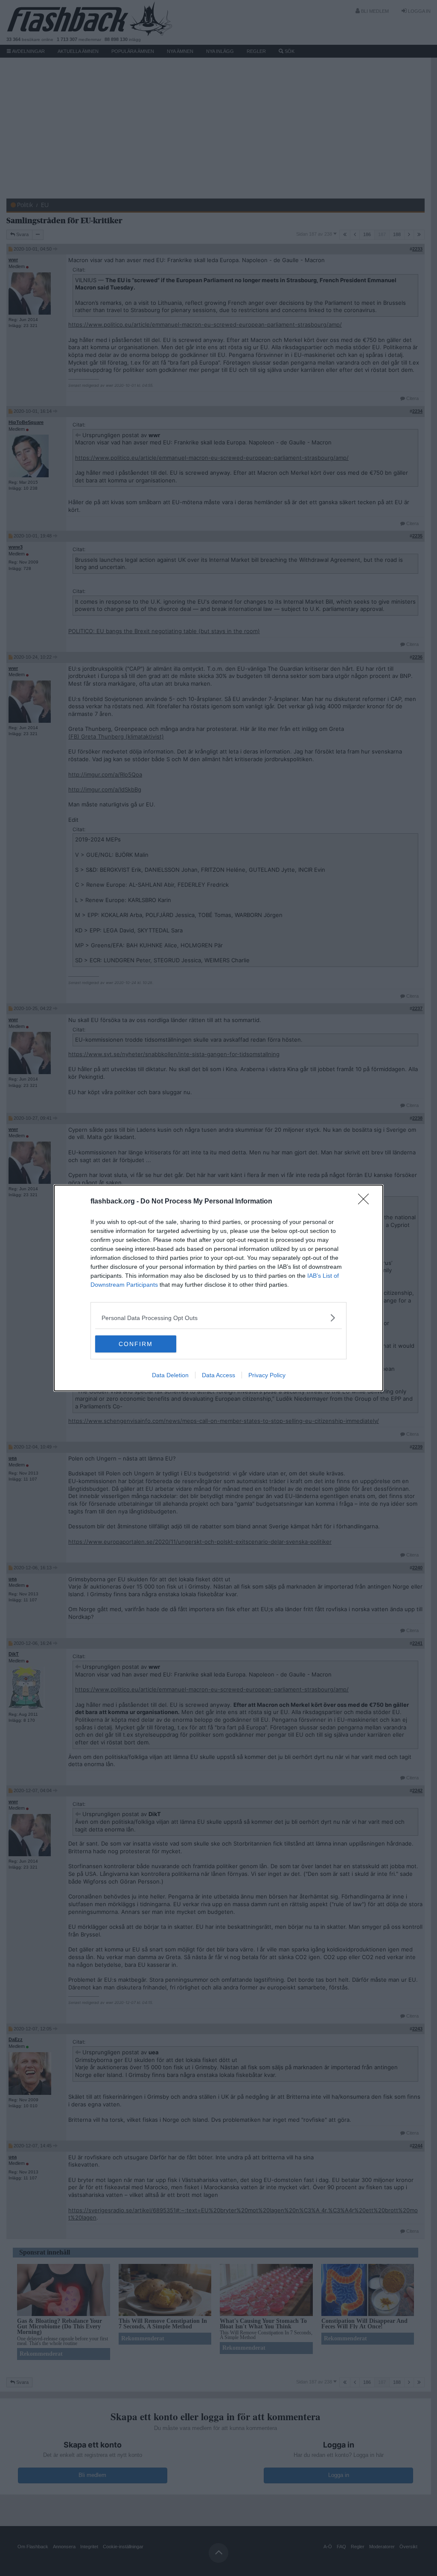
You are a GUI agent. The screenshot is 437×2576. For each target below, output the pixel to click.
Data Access (218, 1375)
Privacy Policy (267, 1375)
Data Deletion (170, 1375)
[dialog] (218, 1288)
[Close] (366, 1202)
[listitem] (218, 1318)
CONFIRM (136, 1344)
